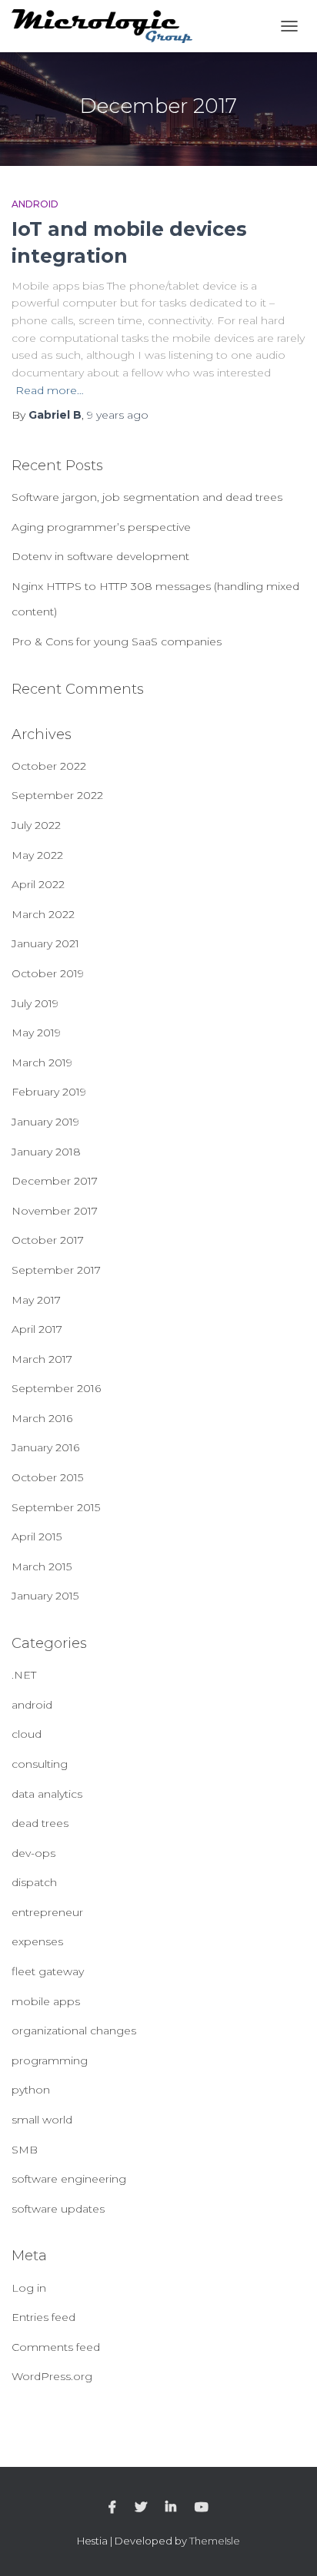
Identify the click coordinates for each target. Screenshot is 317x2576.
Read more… (50, 390)
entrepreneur (47, 1912)
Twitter (141, 2508)
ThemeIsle (215, 2541)
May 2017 (36, 1300)
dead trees (40, 1823)
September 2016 (56, 1388)
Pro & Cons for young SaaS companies (117, 642)
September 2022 (57, 795)
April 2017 (37, 1329)
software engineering (69, 2179)
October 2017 (48, 1240)
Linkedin (171, 2508)
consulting (40, 1764)
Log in (29, 2288)
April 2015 (37, 1537)
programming (50, 2060)
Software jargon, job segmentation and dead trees (147, 497)
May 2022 (37, 855)
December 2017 (55, 1181)
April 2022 (38, 884)
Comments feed (56, 2347)
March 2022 (43, 914)
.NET (24, 1675)
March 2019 (42, 1063)
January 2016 (45, 1447)
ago (118, 415)
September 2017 (56, 1270)
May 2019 (36, 1033)
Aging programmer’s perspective (101, 527)
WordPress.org (52, 2376)
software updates (58, 2209)
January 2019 (45, 1122)
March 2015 (42, 1566)
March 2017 (42, 1359)
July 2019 (35, 1003)
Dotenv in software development (100, 556)
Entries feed (43, 2317)
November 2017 (55, 1211)
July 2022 (36, 825)
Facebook (112, 2508)
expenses (37, 1941)
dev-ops (33, 1853)
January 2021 (45, 943)
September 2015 (56, 1507)
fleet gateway (48, 1971)
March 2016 (42, 1418)
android (35, 204)
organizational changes (74, 2031)
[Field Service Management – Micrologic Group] (108, 27)
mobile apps (46, 2001)
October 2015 (47, 1477)
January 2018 (46, 1152)
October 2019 (48, 973)
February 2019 (49, 1092)
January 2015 (45, 1596)
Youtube (202, 2508)
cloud (27, 1734)
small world (42, 2120)
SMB (25, 2150)
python (31, 2090)
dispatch (34, 1882)
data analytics (47, 1794)
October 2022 (49, 766)
